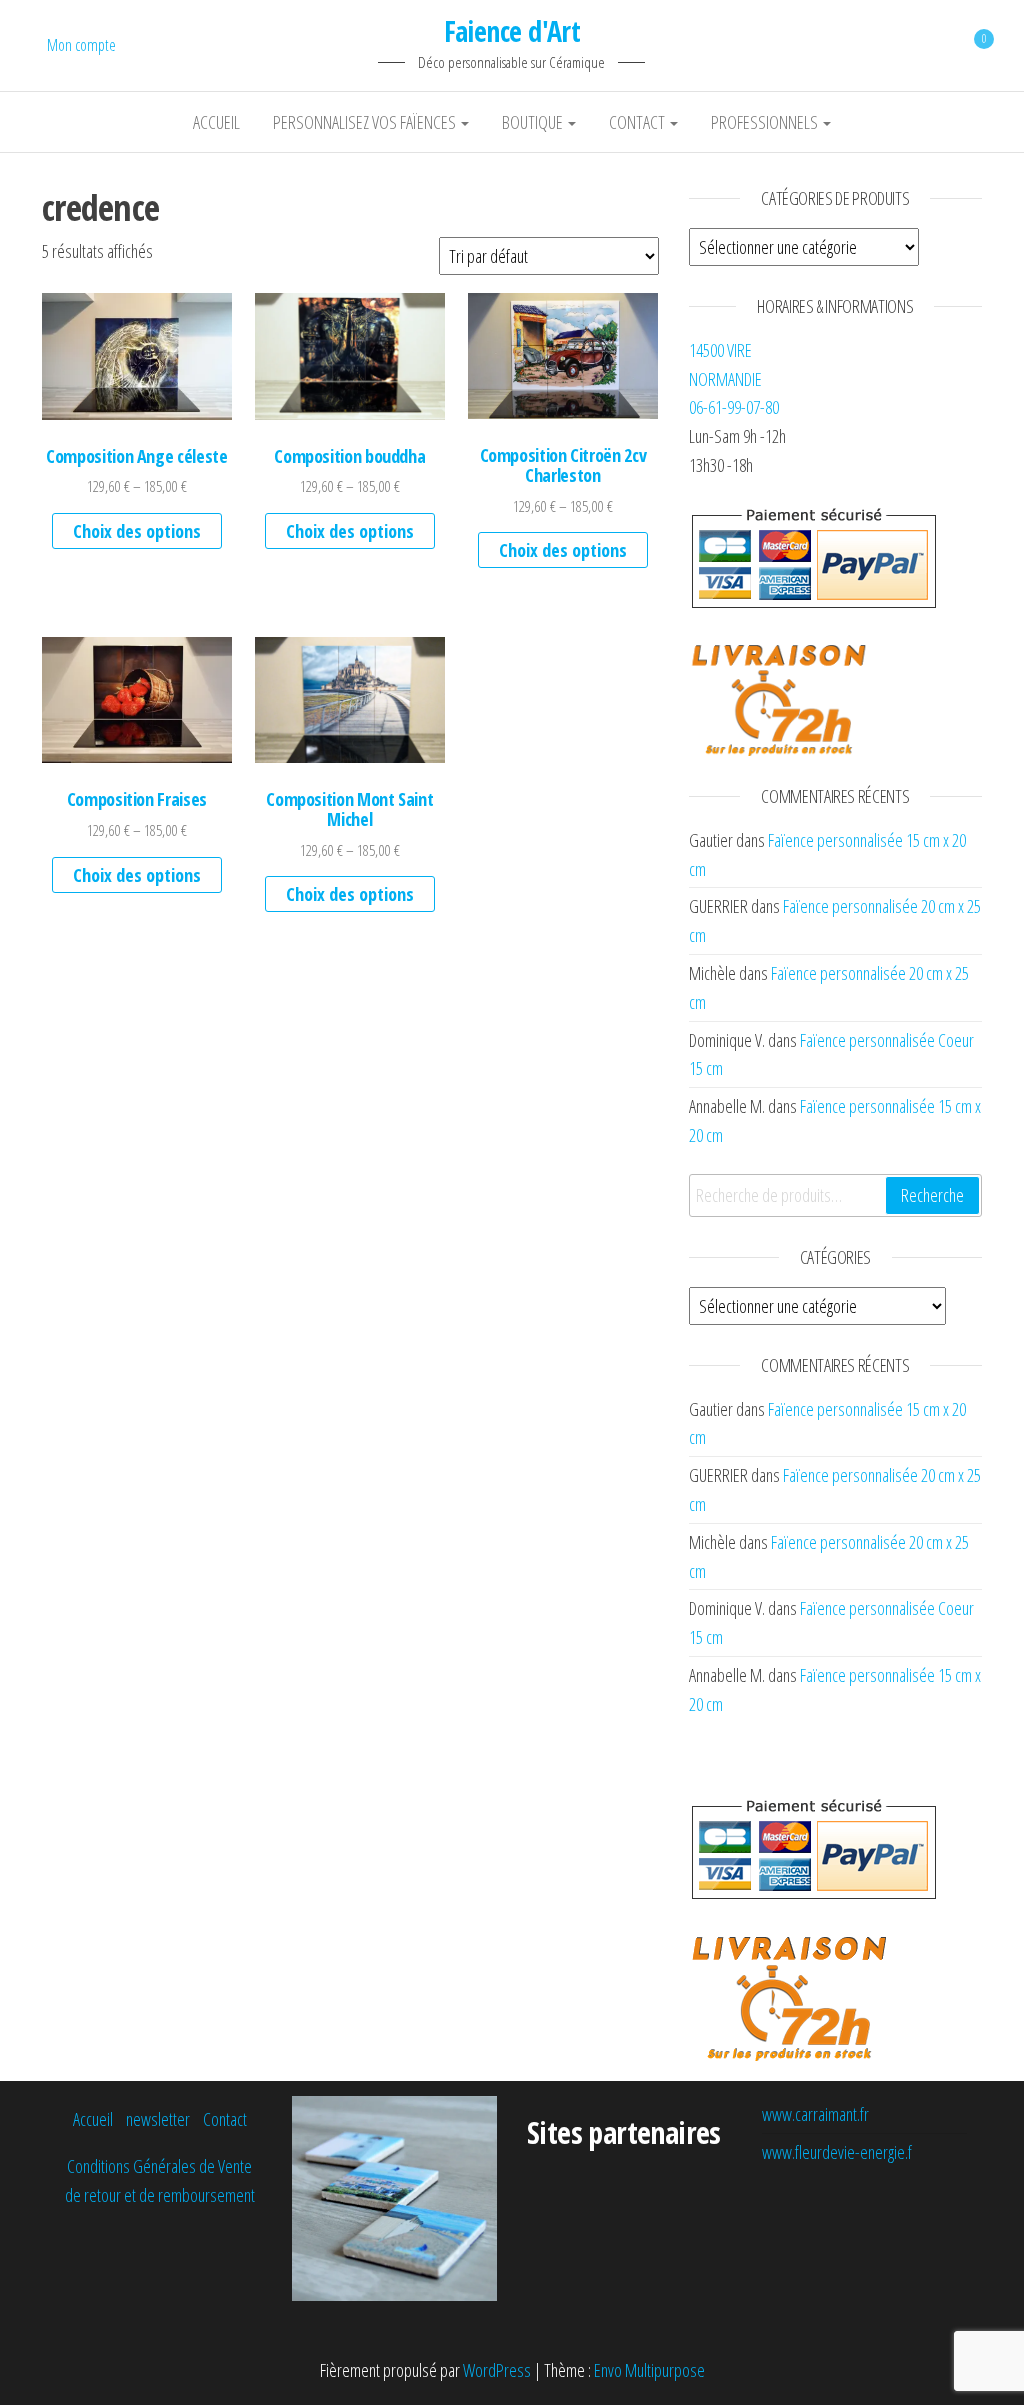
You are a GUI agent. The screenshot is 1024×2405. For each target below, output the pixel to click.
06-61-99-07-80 (734, 407)
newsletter (158, 2119)
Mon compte (81, 45)
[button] (137, 356)
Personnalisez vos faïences (366, 122)
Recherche (932, 1195)
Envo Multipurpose (649, 2370)
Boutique (534, 122)
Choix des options (137, 531)
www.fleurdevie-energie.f (837, 2152)
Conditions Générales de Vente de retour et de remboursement (160, 2180)
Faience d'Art (512, 31)
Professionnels (766, 122)
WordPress (497, 2370)
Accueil (216, 122)
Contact (638, 122)
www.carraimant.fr (815, 2114)
